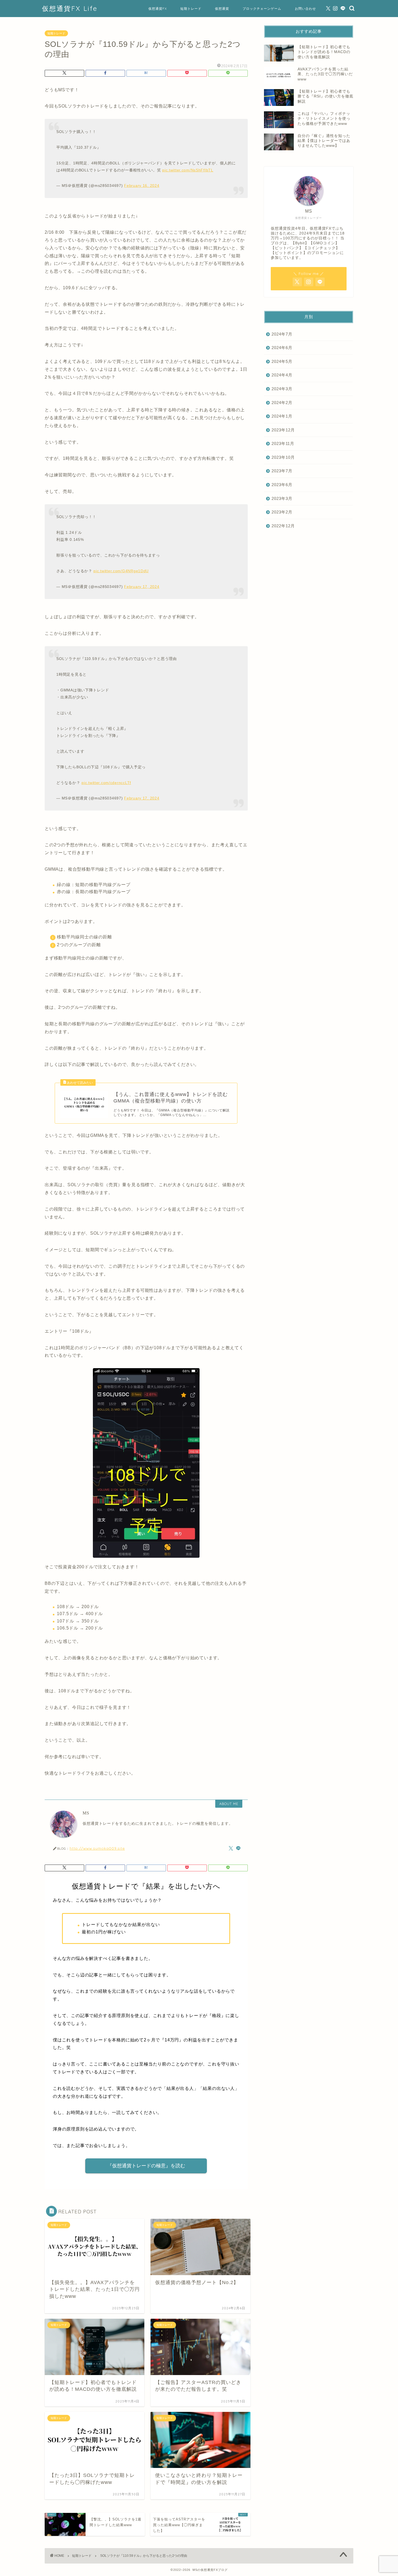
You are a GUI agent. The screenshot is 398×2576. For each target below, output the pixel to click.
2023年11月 (283, 443)
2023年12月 (283, 430)
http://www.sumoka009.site (97, 1848)
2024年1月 (282, 416)
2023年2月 (282, 512)
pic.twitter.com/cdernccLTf (106, 783)
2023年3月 (282, 498)
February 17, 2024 (142, 587)
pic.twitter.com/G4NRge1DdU (121, 571)
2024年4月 (282, 375)
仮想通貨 (222, 9)
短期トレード (191, 9)
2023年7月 (282, 471)
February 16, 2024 (142, 186)
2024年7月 (282, 334)
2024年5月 (282, 361)
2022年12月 (283, 526)
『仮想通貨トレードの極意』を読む (146, 2166)
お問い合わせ (305, 9)
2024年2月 (282, 403)
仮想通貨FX (158, 9)
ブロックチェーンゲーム (262, 9)
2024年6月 (282, 348)
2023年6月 (282, 485)
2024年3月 (282, 389)
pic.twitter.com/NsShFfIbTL (188, 170)
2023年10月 (283, 457)
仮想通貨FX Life (70, 8)
